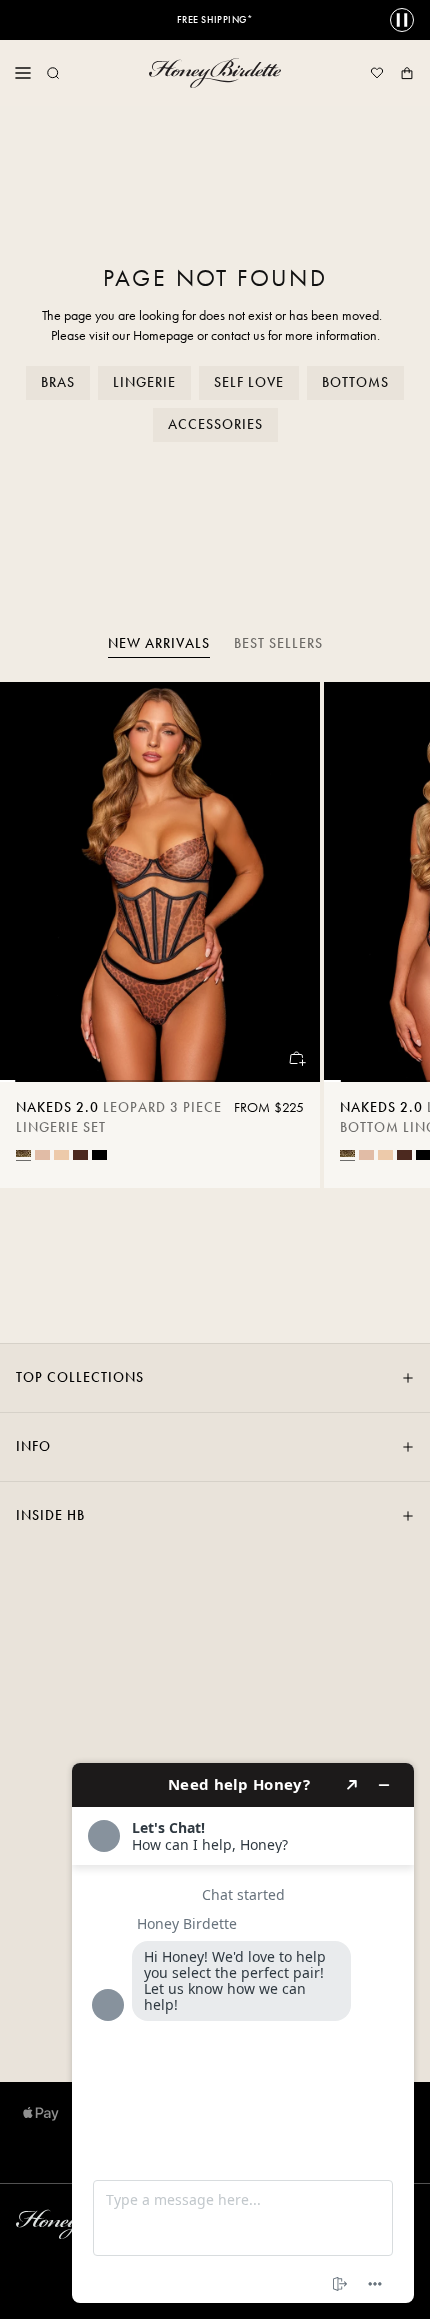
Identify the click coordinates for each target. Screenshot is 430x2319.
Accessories (215, 424)
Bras (58, 382)
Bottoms (355, 382)
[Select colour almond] (42, 1155)
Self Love (249, 382)
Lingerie (144, 382)
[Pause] (402, 20)
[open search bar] (53, 73)
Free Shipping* (215, 20)
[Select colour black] (99, 1155)
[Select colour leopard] (23, 1153)
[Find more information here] (243, 2033)
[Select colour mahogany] (80, 1155)
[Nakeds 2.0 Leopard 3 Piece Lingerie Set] (160, 882)
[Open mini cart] (407, 73)
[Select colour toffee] (61, 1155)
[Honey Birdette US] (215, 73)
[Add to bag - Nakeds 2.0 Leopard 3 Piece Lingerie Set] (296, 1058)
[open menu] (23, 73)
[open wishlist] (377, 73)
